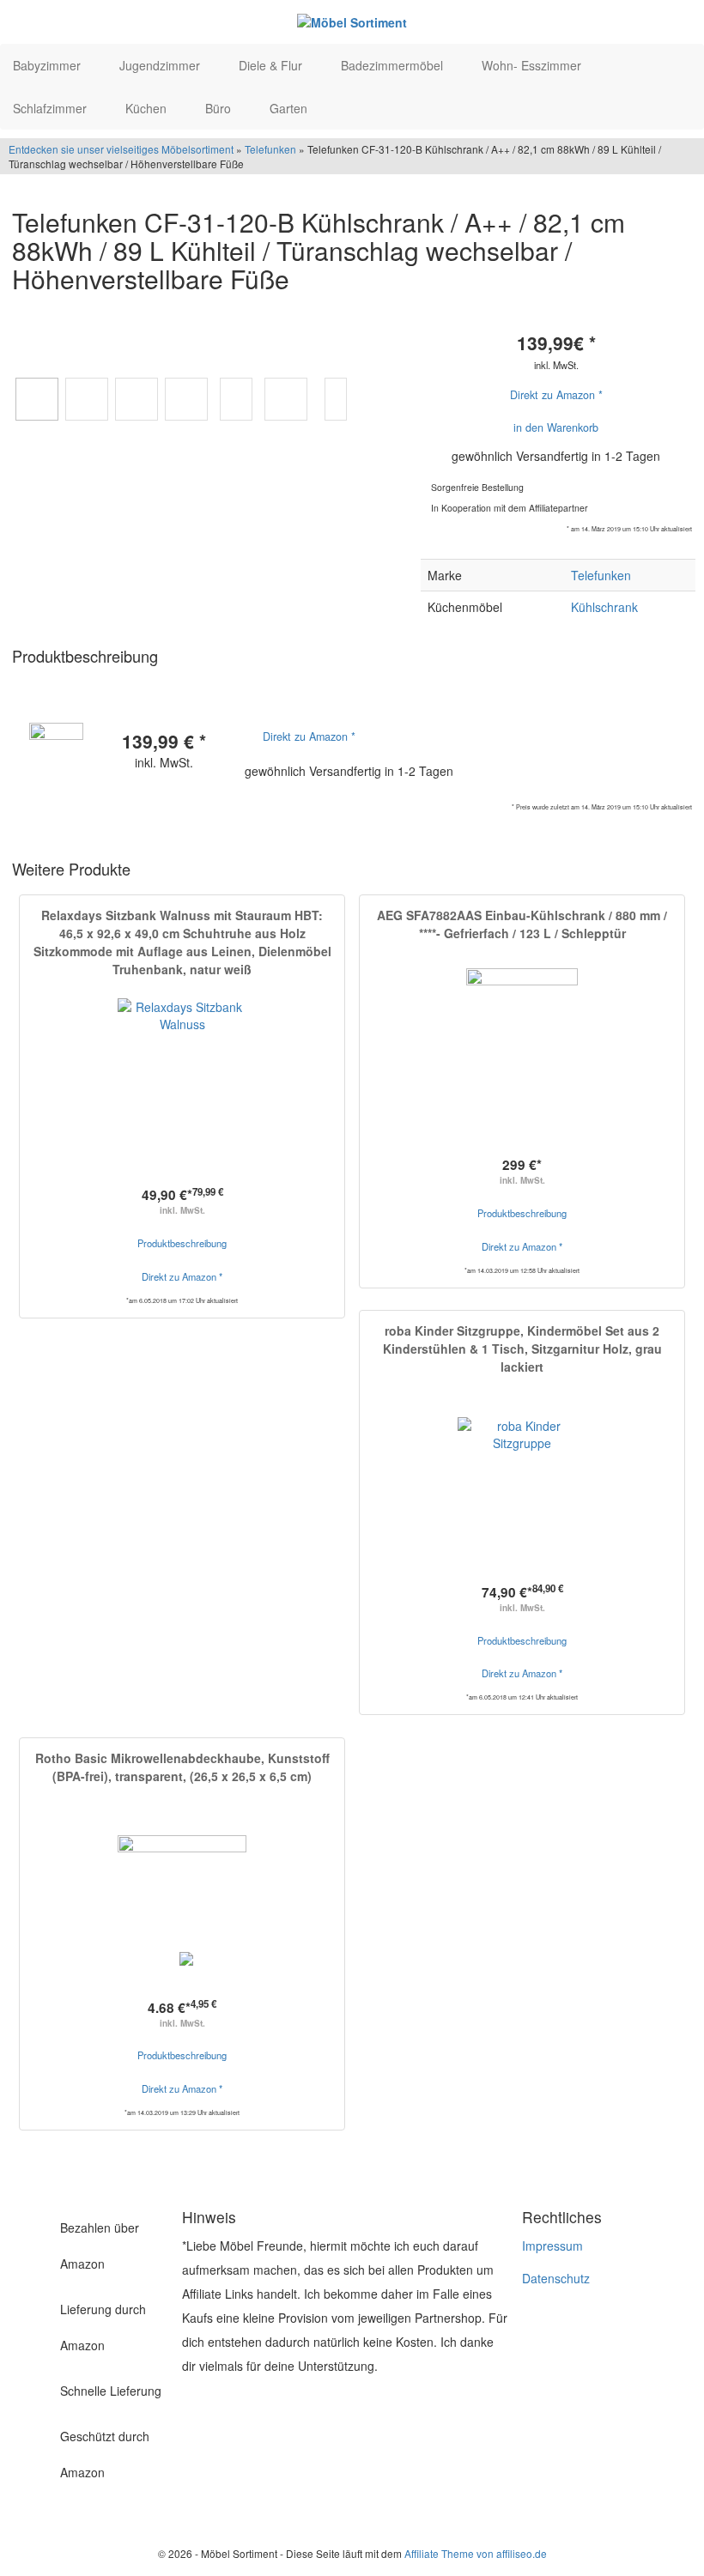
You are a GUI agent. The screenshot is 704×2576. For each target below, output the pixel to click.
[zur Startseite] (352, 21)
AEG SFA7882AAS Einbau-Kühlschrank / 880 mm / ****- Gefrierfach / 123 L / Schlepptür (522, 924)
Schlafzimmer (52, 108)
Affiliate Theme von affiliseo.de (476, 2553)
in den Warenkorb (556, 427)
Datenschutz (556, 2278)
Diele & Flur (272, 65)
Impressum (552, 2246)
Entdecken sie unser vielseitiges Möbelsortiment (122, 149)
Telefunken (270, 149)
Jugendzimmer (161, 65)
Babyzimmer (49, 65)
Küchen (148, 108)
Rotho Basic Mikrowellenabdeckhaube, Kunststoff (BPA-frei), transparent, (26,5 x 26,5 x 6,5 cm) (182, 1767)
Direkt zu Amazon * (556, 395)
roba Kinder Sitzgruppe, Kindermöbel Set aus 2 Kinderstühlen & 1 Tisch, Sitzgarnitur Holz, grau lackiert (522, 1349)
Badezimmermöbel (394, 65)
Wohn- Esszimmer (533, 65)
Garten (290, 108)
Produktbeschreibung (182, 1243)
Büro (220, 108)
